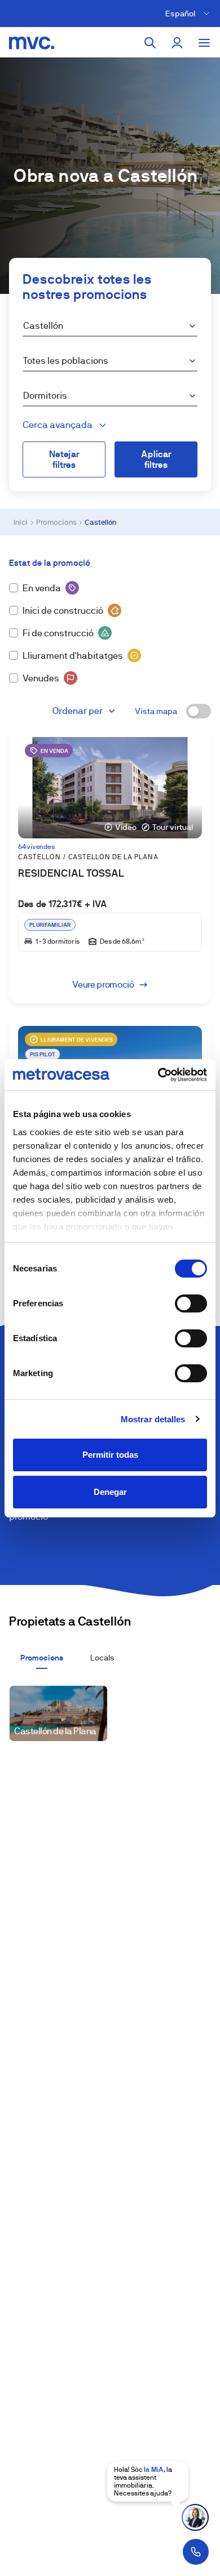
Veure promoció (103, 985)
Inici (21, 522)
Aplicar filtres (156, 459)
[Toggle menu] (204, 43)
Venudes (41, 678)
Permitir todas (110, 1455)
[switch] (191, 1303)
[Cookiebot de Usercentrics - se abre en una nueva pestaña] (158, 1075)
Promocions (56, 522)
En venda (42, 588)
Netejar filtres (64, 459)
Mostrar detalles (153, 1419)
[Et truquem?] (196, 2552)
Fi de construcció (58, 633)
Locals (102, 1658)
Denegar (110, 1492)
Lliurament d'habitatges (73, 656)
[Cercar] (150, 43)
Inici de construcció (63, 611)
